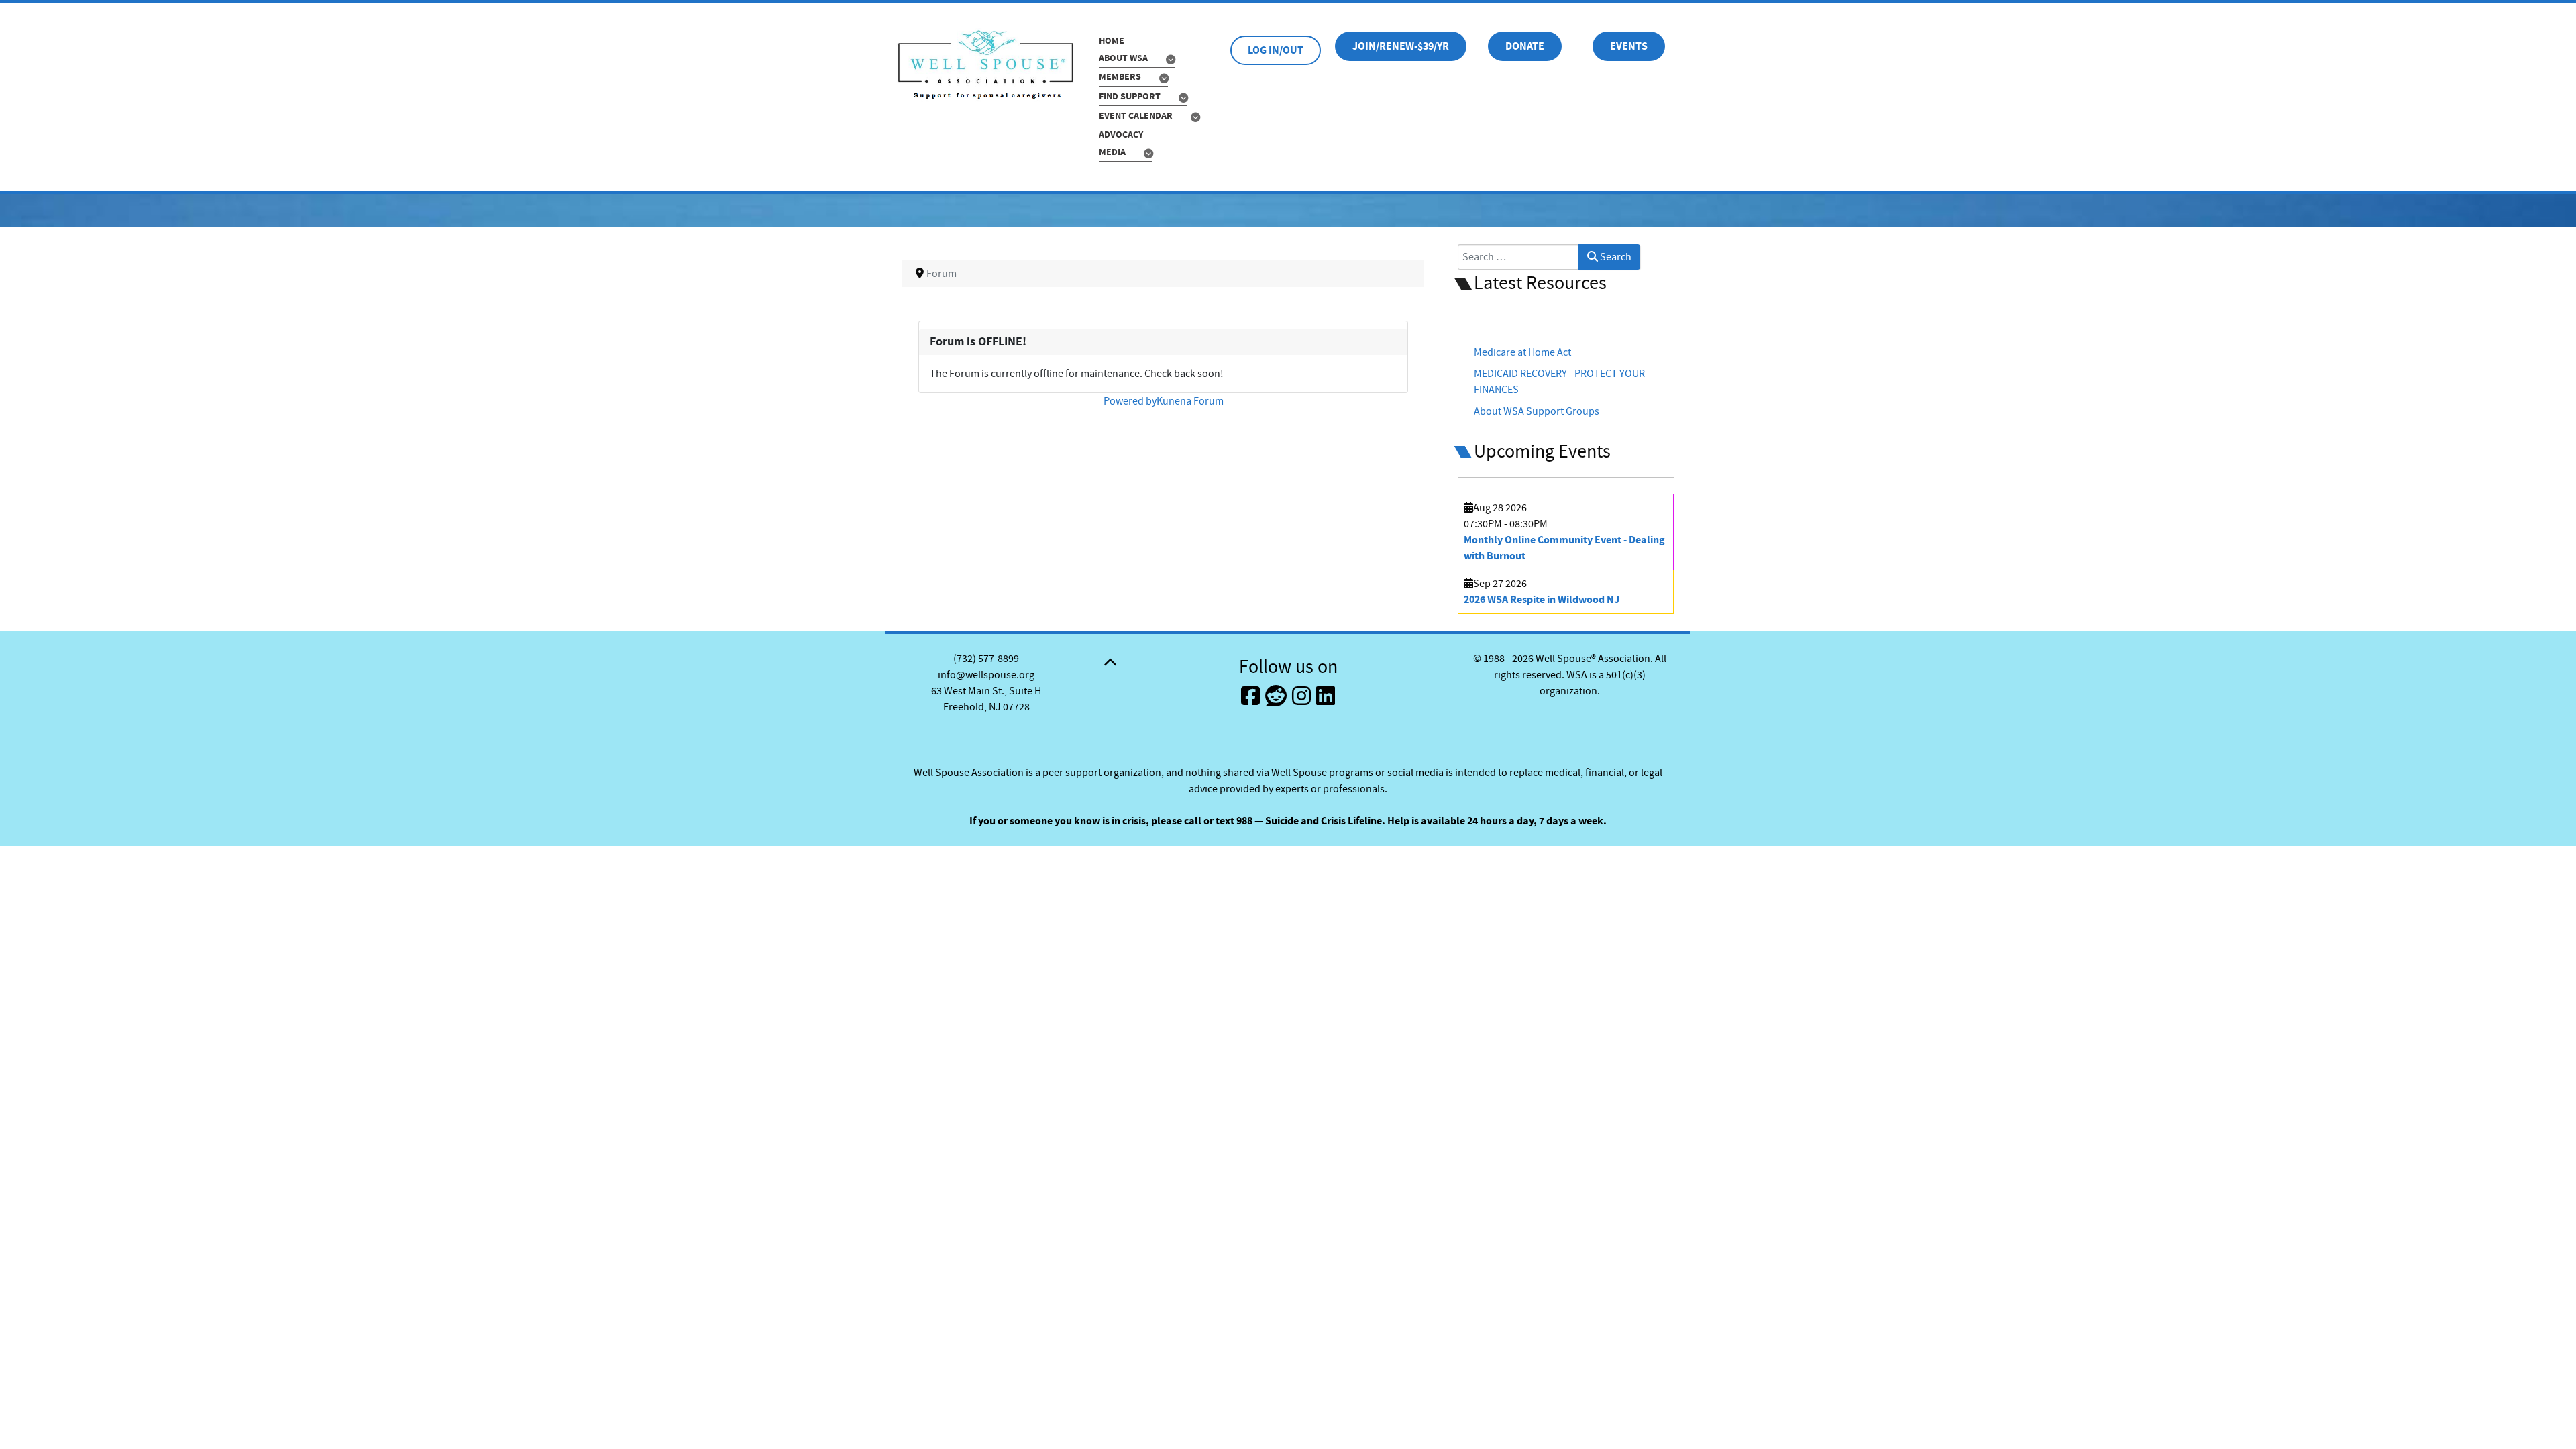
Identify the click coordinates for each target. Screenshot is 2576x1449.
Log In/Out (1276, 50)
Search (1615, 257)
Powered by (1130, 401)
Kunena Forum (1190, 401)
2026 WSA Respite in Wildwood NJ (1542, 600)
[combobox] (1518, 257)
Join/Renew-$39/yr (1401, 46)
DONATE (1525, 46)
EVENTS (1629, 46)
